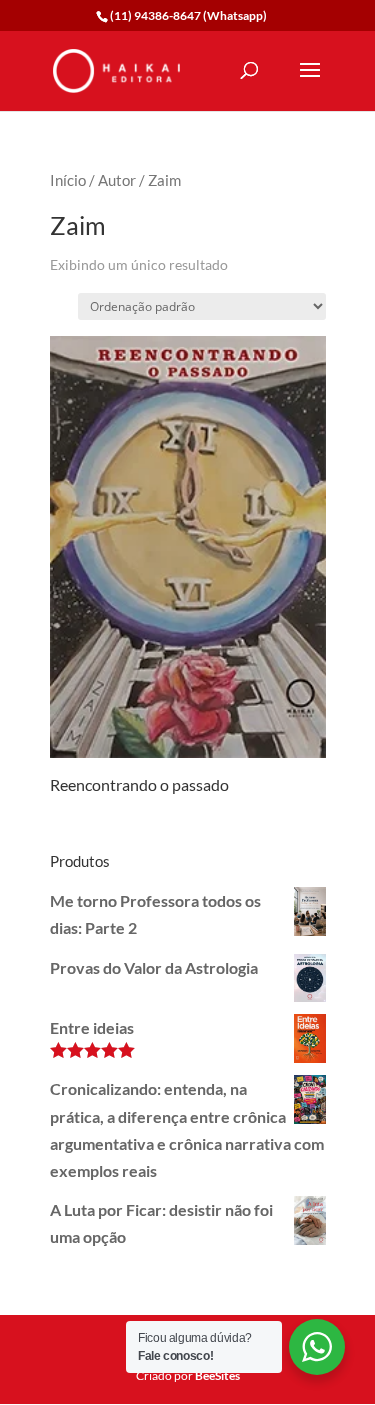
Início (68, 180)
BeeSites (217, 1375)
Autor (117, 180)
